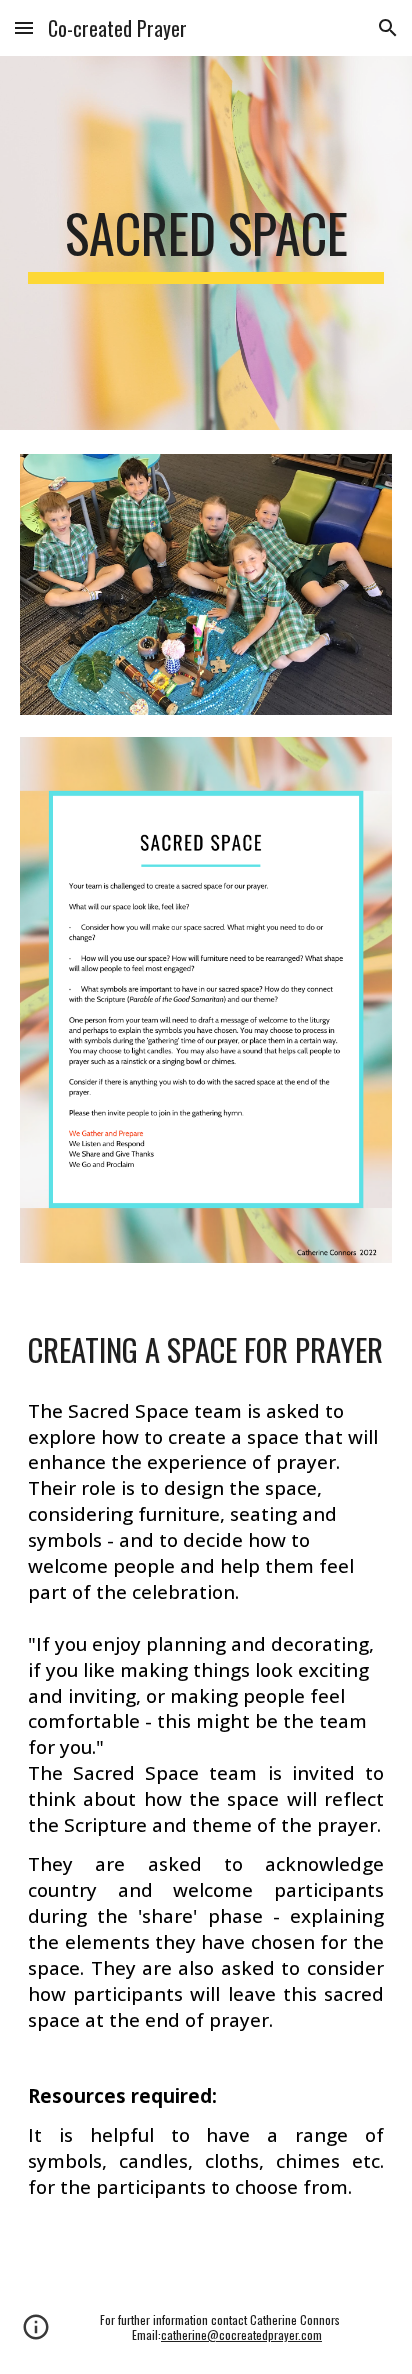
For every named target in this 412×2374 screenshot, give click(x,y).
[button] (24, 27)
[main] (206, 243)
